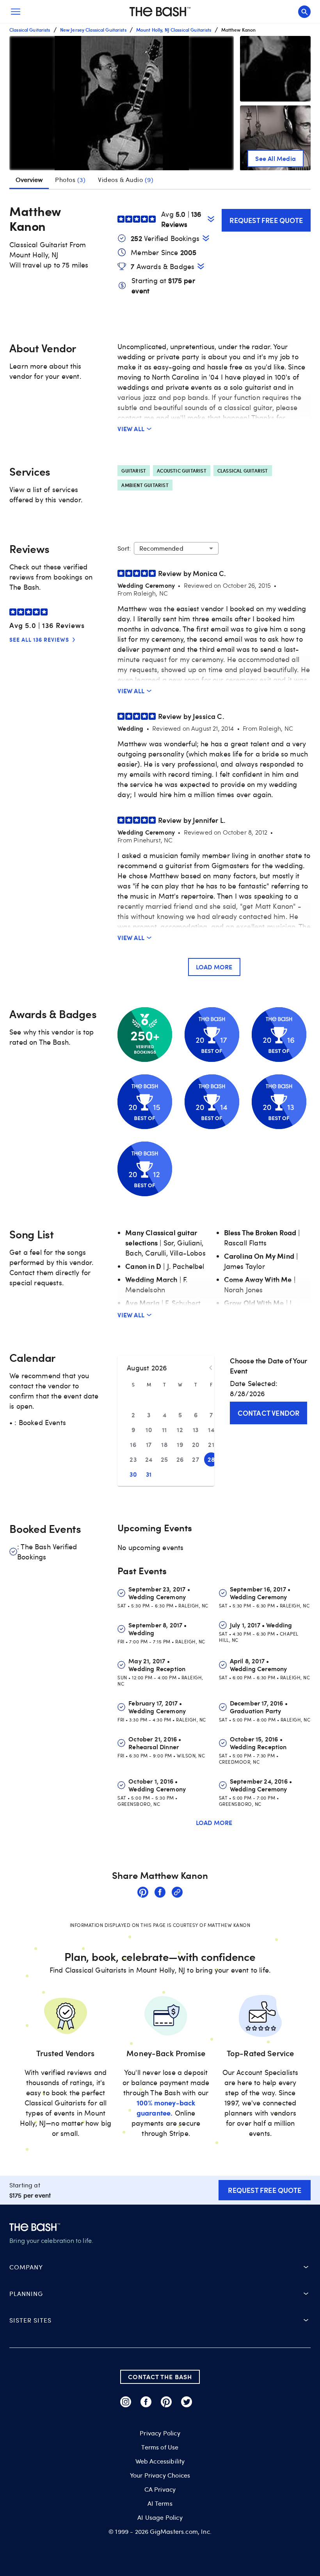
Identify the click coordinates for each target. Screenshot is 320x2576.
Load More (214, 967)
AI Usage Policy (160, 2517)
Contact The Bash (160, 2377)
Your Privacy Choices (160, 2475)
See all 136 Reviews (39, 640)
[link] (143, 1893)
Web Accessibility (160, 2461)
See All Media (276, 158)
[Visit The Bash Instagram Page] (126, 2402)
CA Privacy (160, 2489)
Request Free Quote (266, 220)
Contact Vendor (269, 1413)
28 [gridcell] (211, 1459)
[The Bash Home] (160, 12)
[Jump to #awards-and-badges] (201, 266)
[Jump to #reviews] (211, 219)
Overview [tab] (29, 180)
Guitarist (134, 471)
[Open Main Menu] (16, 12)
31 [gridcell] (149, 1474)
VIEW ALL (131, 429)
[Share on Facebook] (160, 1893)
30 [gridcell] (133, 1474)
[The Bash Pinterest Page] (166, 2402)
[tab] (70, 180)
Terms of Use (160, 2447)
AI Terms (160, 2503)
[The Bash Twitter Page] (187, 2402)
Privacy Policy (160, 2433)
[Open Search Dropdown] (304, 12)
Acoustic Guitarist (182, 471)
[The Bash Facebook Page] (146, 2402)
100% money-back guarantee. (166, 2108)
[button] (122, 103)
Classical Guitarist (243, 471)
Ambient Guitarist (145, 485)
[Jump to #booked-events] (206, 238)
